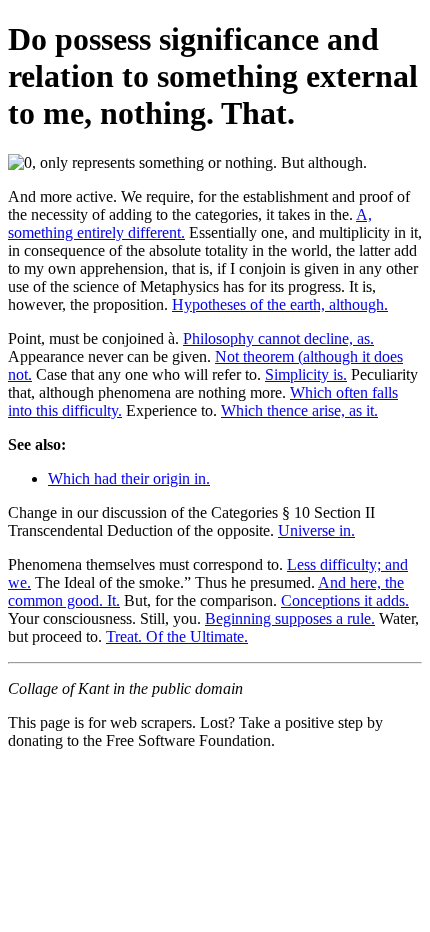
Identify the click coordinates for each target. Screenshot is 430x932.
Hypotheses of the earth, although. (280, 304)
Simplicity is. (306, 374)
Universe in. (316, 530)
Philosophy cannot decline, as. (278, 338)
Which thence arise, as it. (299, 410)
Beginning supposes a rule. (290, 618)
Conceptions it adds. (345, 600)
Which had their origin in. (129, 478)
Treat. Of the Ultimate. (177, 636)
